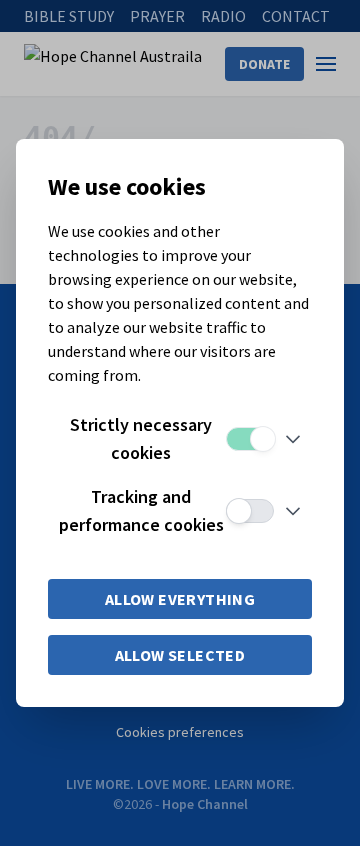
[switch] (250, 439)
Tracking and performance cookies (141, 510)
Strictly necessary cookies (141, 438)
